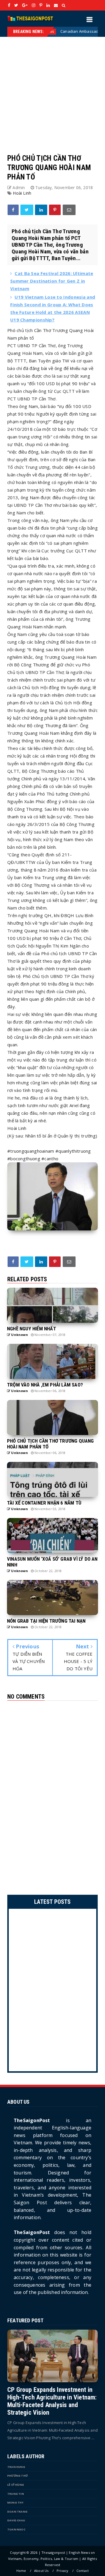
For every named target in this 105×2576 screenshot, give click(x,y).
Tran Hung (16, 2467)
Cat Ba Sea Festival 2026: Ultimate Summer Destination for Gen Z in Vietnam (52, 281)
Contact (83, 2571)
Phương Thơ (17, 2476)
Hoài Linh (22, 193)
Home (21, 2571)
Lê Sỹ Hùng (16, 2485)
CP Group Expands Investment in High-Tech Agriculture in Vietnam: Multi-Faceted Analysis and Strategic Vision (52, 2401)
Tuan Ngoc (16, 2529)
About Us (41, 2571)
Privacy (62, 2571)
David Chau (16, 2520)
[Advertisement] (52, 89)
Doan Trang (17, 2512)
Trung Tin (16, 2494)
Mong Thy (15, 2502)
